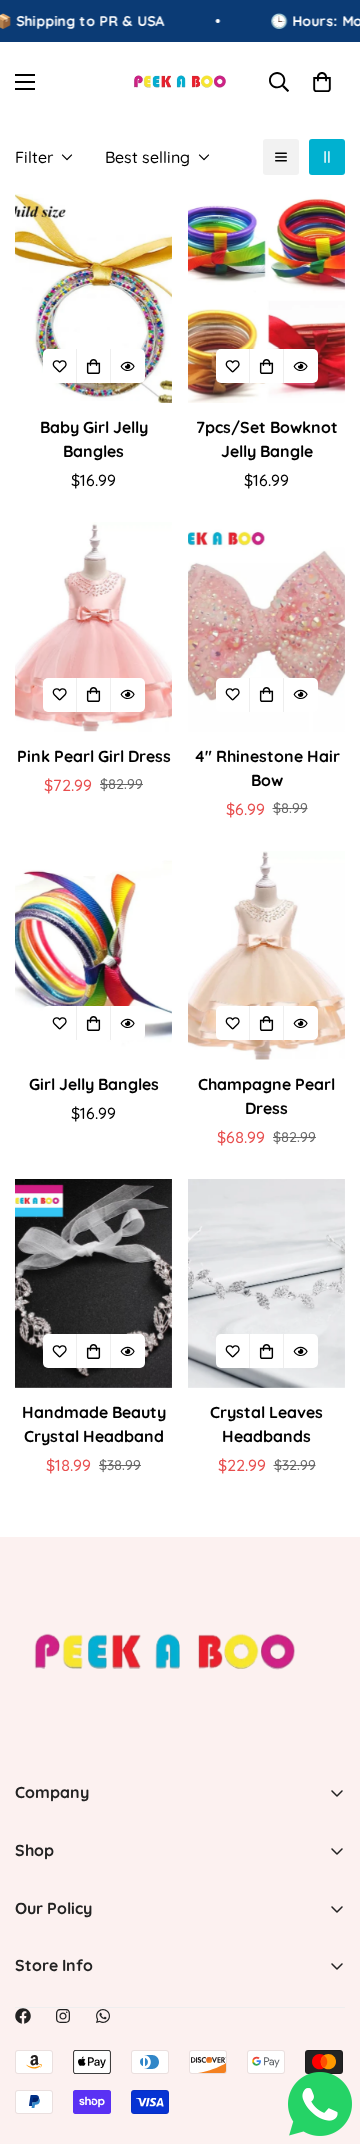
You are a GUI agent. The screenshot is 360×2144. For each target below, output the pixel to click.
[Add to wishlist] (60, 366)
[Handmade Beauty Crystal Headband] (93, 1283)
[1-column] (281, 157)
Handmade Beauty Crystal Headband (94, 1424)
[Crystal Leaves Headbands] (266, 1283)
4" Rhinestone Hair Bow (267, 768)
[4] (266, 626)
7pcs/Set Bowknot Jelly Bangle (267, 439)
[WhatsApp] (103, 2016)
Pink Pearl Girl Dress (94, 756)
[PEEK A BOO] (180, 81)
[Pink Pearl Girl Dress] (93, 626)
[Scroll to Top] (324, 2038)
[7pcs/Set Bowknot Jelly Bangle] (266, 298)
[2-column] (327, 157)
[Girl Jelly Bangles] (93, 955)
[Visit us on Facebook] (23, 2016)
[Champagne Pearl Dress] (266, 955)
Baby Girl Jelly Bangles (94, 439)
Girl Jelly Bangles (94, 1084)
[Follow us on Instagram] (63, 2016)
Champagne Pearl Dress (266, 1096)
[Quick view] (128, 366)
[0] (322, 82)
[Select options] (94, 366)
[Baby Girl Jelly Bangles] (93, 298)
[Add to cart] (94, 1351)
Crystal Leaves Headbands (266, 1424)
